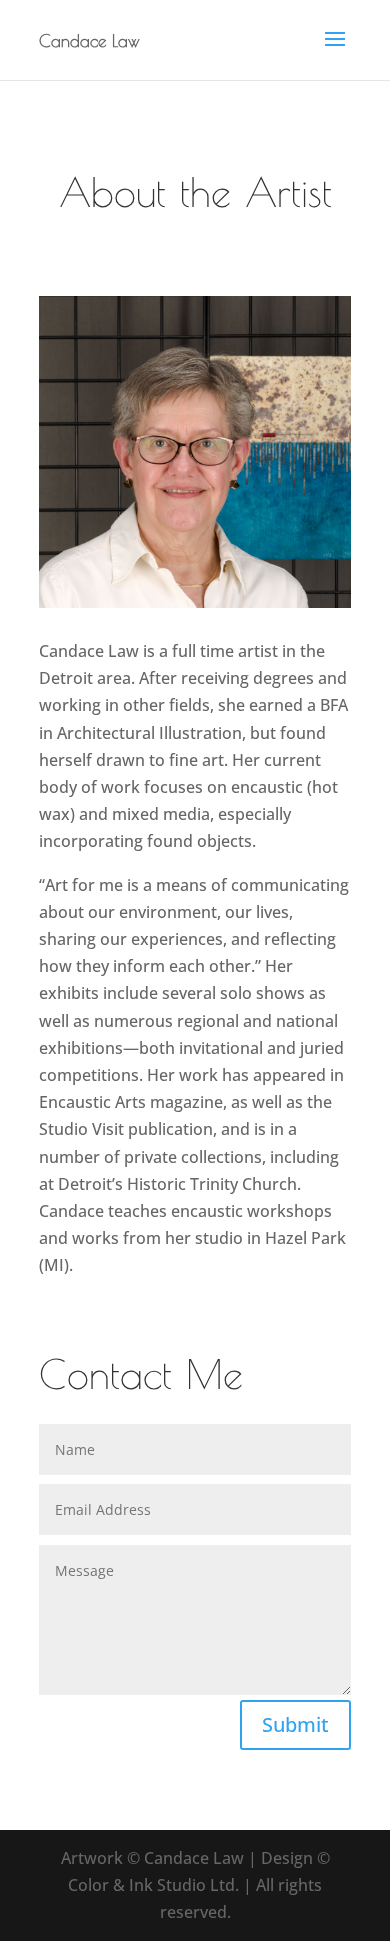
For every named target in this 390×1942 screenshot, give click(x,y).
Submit (295, 1724)
